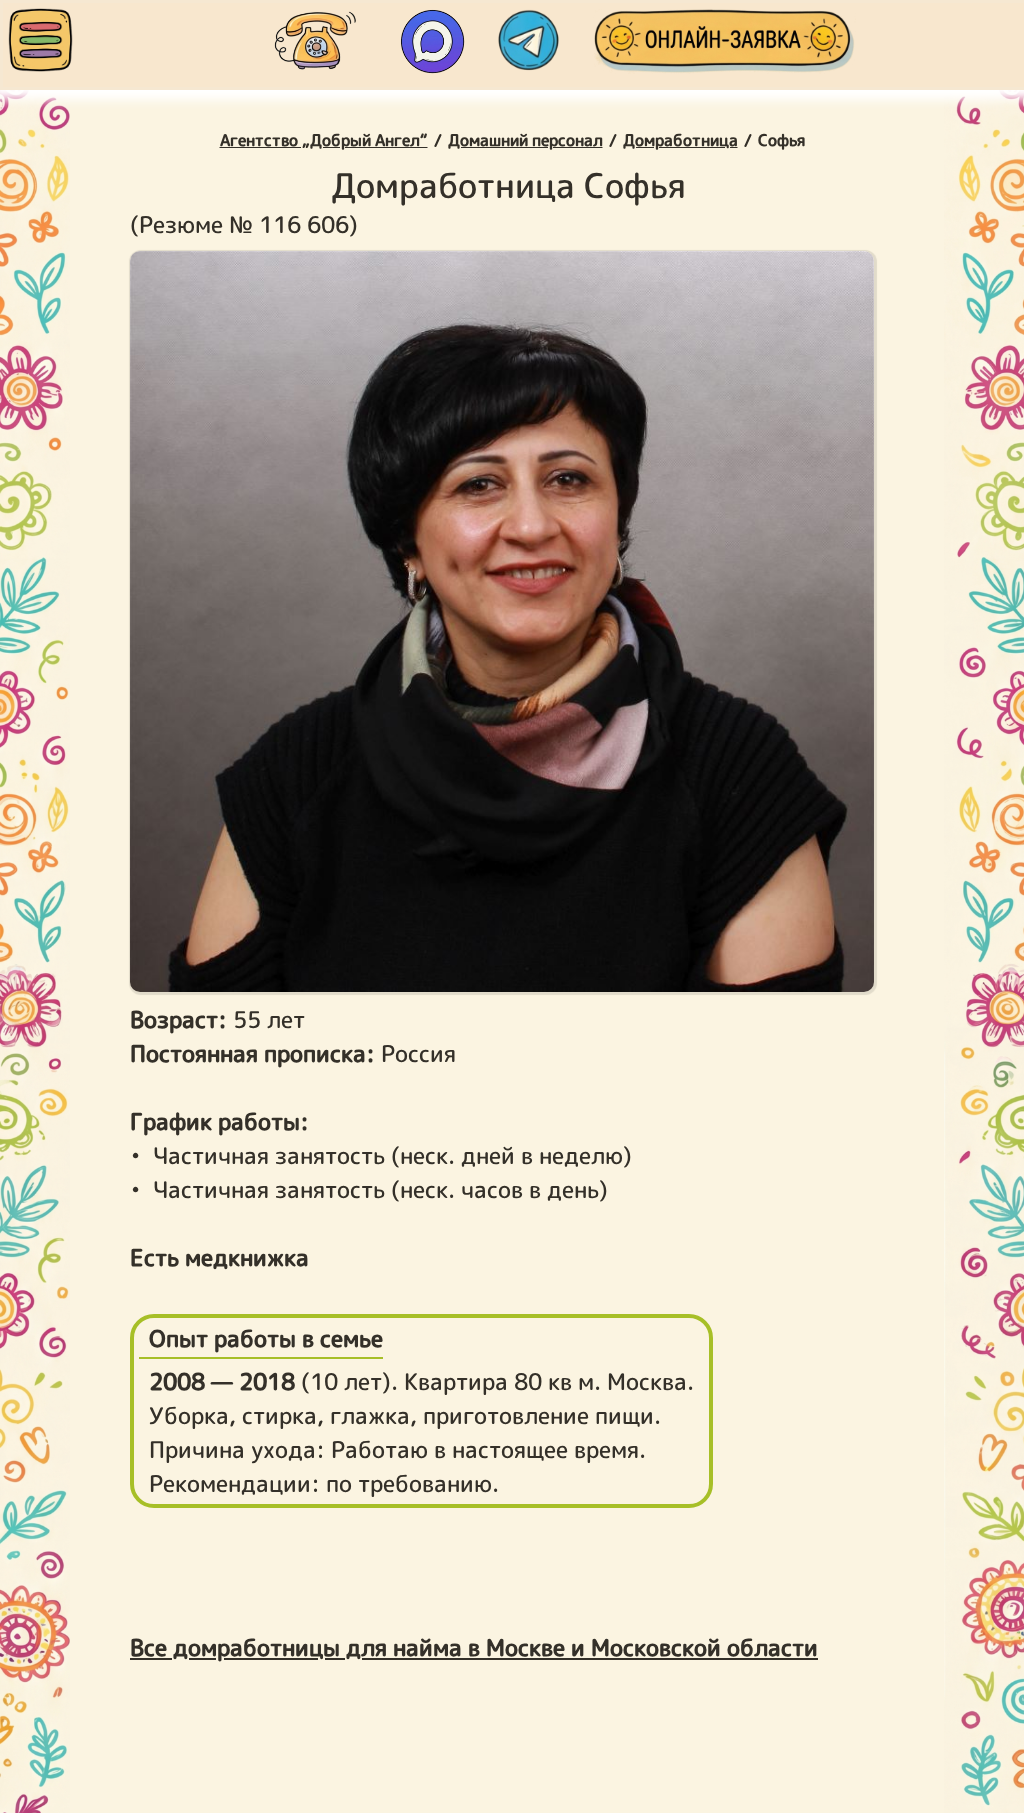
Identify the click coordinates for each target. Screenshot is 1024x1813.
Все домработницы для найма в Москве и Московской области (474, 1647)
